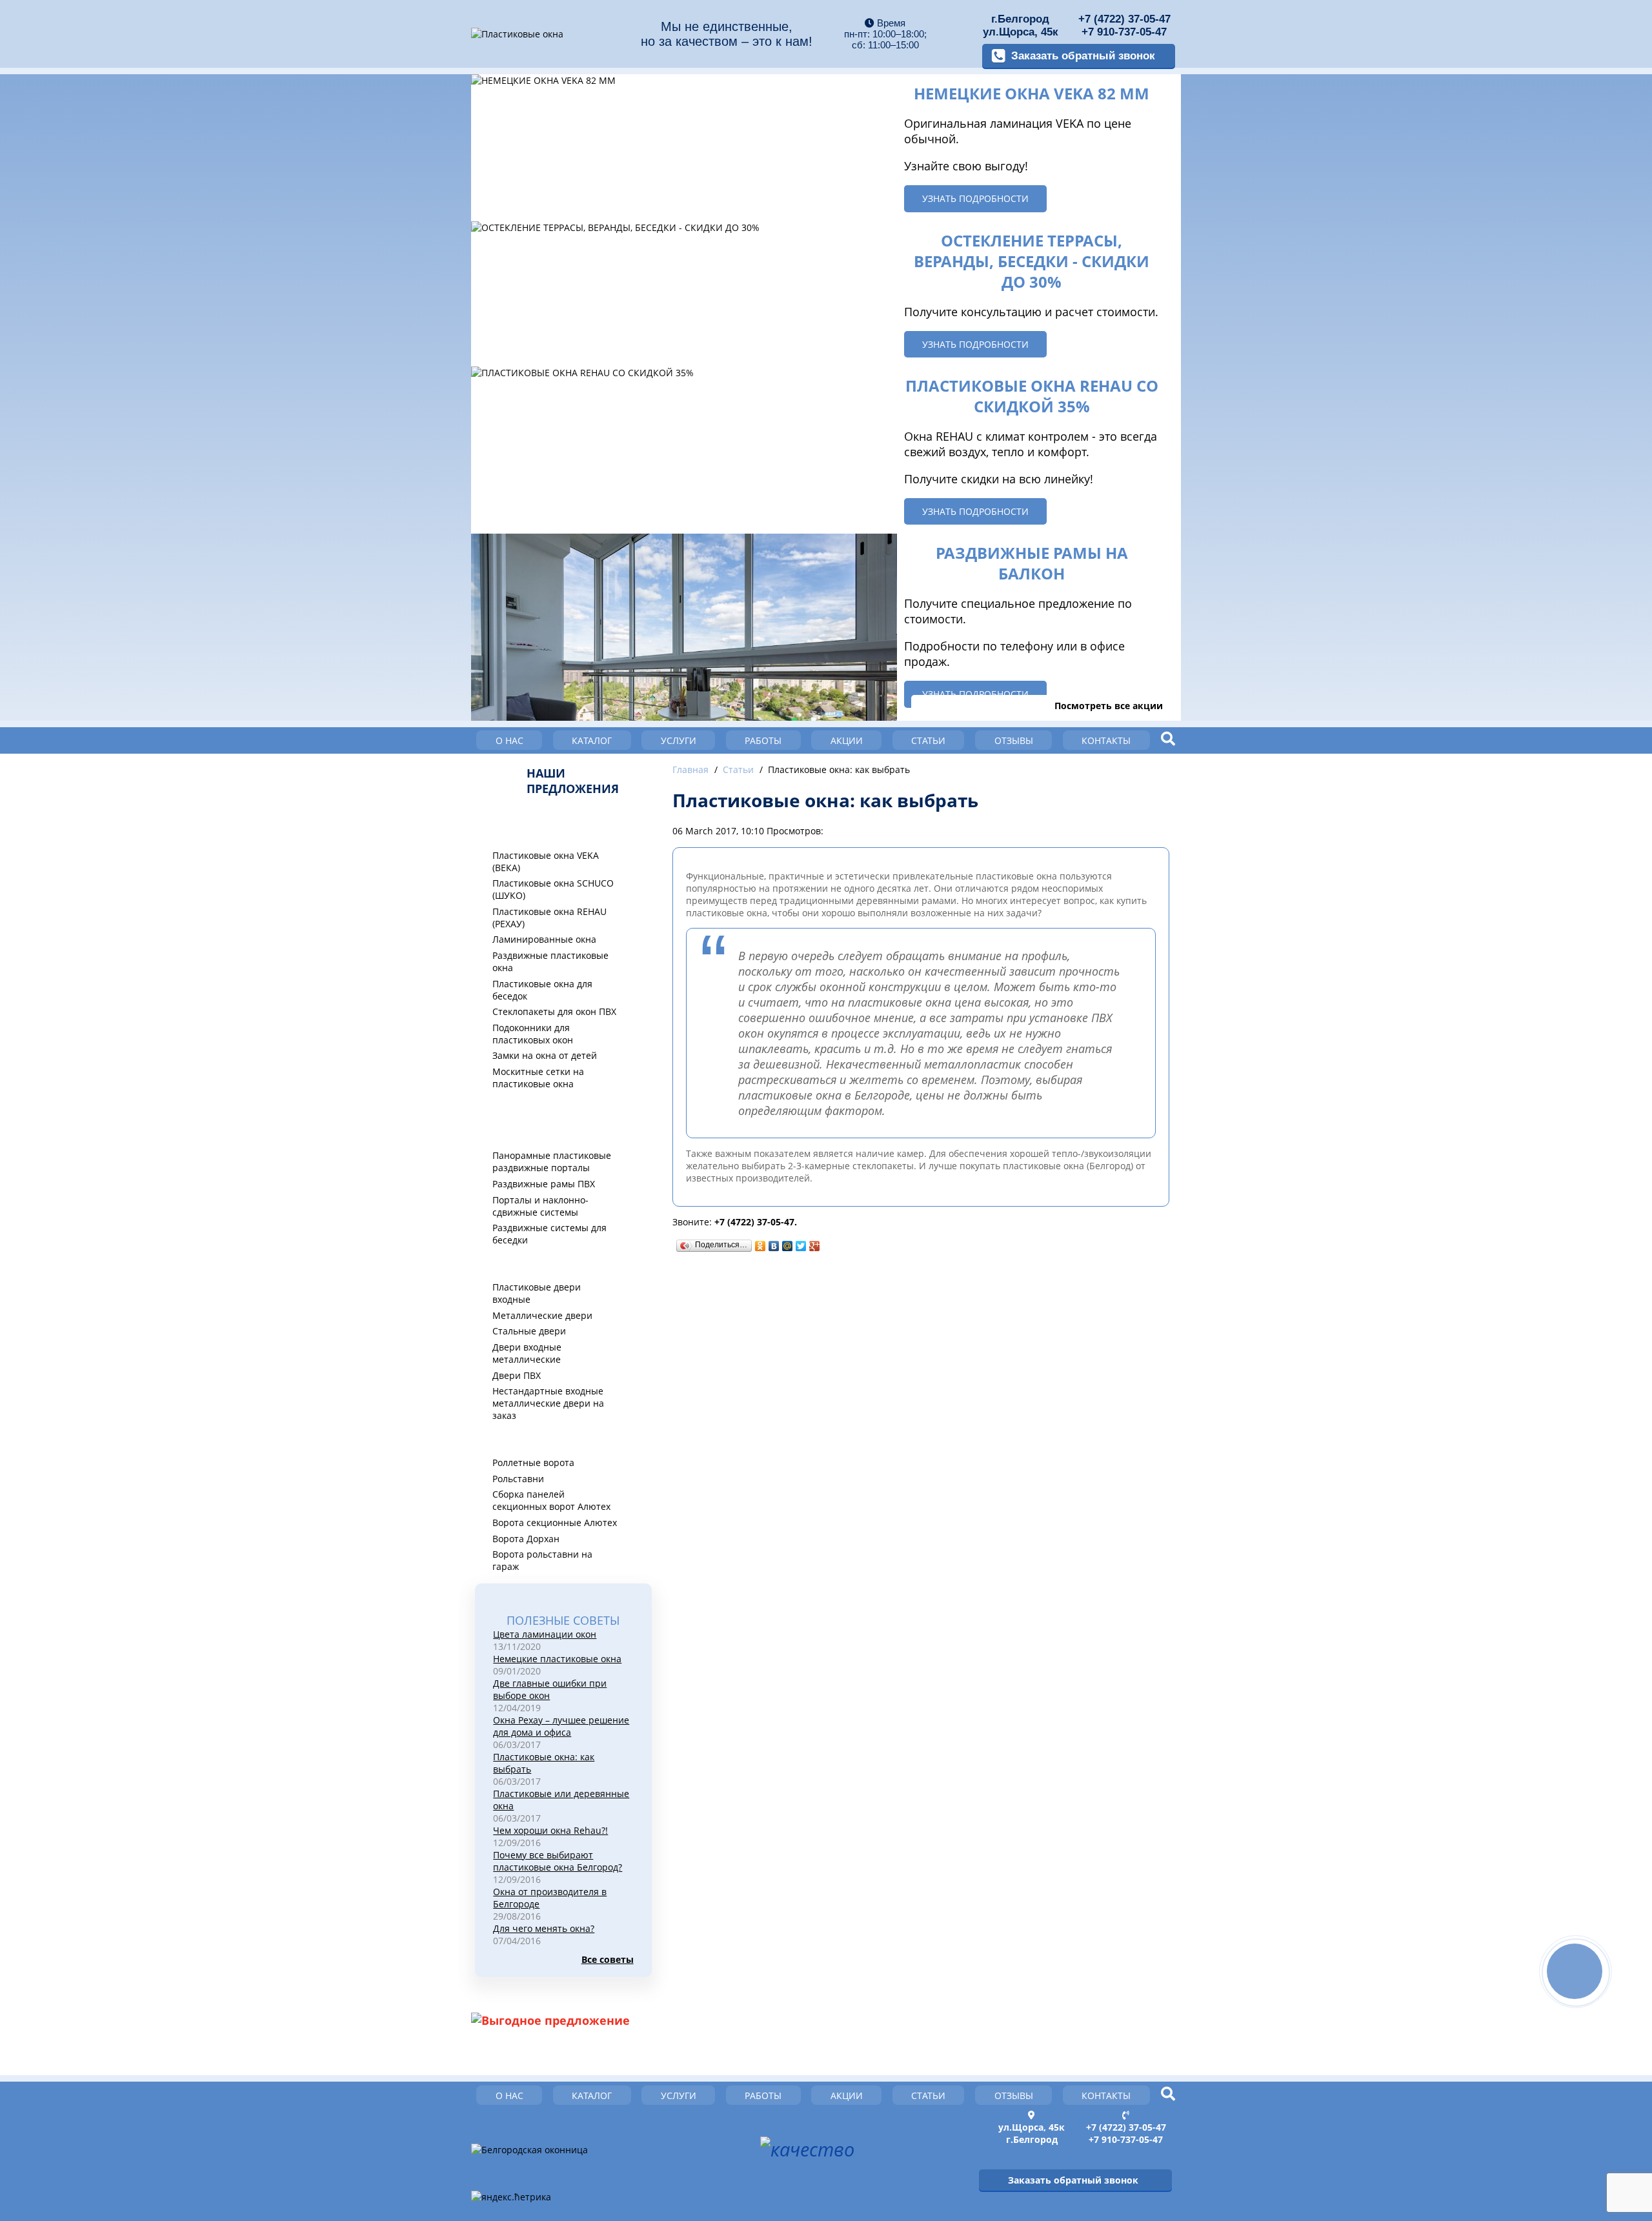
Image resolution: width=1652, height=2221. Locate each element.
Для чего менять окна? (544, 1928)
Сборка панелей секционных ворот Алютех (551, 1500)
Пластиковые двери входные (537, 1293)
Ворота (509, 1439)
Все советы (607, 1959)
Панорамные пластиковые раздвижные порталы (552, 1161)
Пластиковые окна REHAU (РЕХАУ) (549, 918)
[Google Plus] (815, 1246)
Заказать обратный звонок (1083, 56)
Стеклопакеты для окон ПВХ (554, 1011)
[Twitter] (801, 1246)
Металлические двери (542, 1315)
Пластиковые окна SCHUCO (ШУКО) (553, 889)
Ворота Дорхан (526, 1539)
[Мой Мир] (788, 1246)
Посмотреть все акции (1109, 706)
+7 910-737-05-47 (1124, 32)
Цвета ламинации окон (545, 1634)
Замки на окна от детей (545, 1055)
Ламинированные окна (544, 939)
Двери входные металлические (527, 1353)
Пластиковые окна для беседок (542, 990)
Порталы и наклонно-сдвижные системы (540, 1206)
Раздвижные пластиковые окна (550, 961)
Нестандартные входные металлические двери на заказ (548, 1403)
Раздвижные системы (550, 1132)
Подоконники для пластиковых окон (533, 1034)
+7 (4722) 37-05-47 (1124, 19)
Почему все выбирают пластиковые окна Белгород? (558, 1861)
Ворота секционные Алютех (555, 1523)
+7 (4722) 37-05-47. (756, 1222)
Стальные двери (529, 1331)
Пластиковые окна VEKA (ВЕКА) (546, 861)
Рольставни (518, 1479)
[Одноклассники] (761, 1246)
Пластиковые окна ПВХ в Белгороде (558, 825)
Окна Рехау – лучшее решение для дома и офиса (561, 1726)
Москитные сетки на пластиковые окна (538, 1078)
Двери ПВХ (517, 1375)
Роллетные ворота (533, 1462)
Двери (507, 1263)
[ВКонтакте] (774, 1246)
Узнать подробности (975, 198)
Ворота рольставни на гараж (542, 1560)
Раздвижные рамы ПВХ (544, 1184)
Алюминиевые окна (545, 1107)
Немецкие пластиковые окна (557, 1659)
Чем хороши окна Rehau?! (550, 1830)
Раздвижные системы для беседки (549, 1234)
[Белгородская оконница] (529, 2150)
